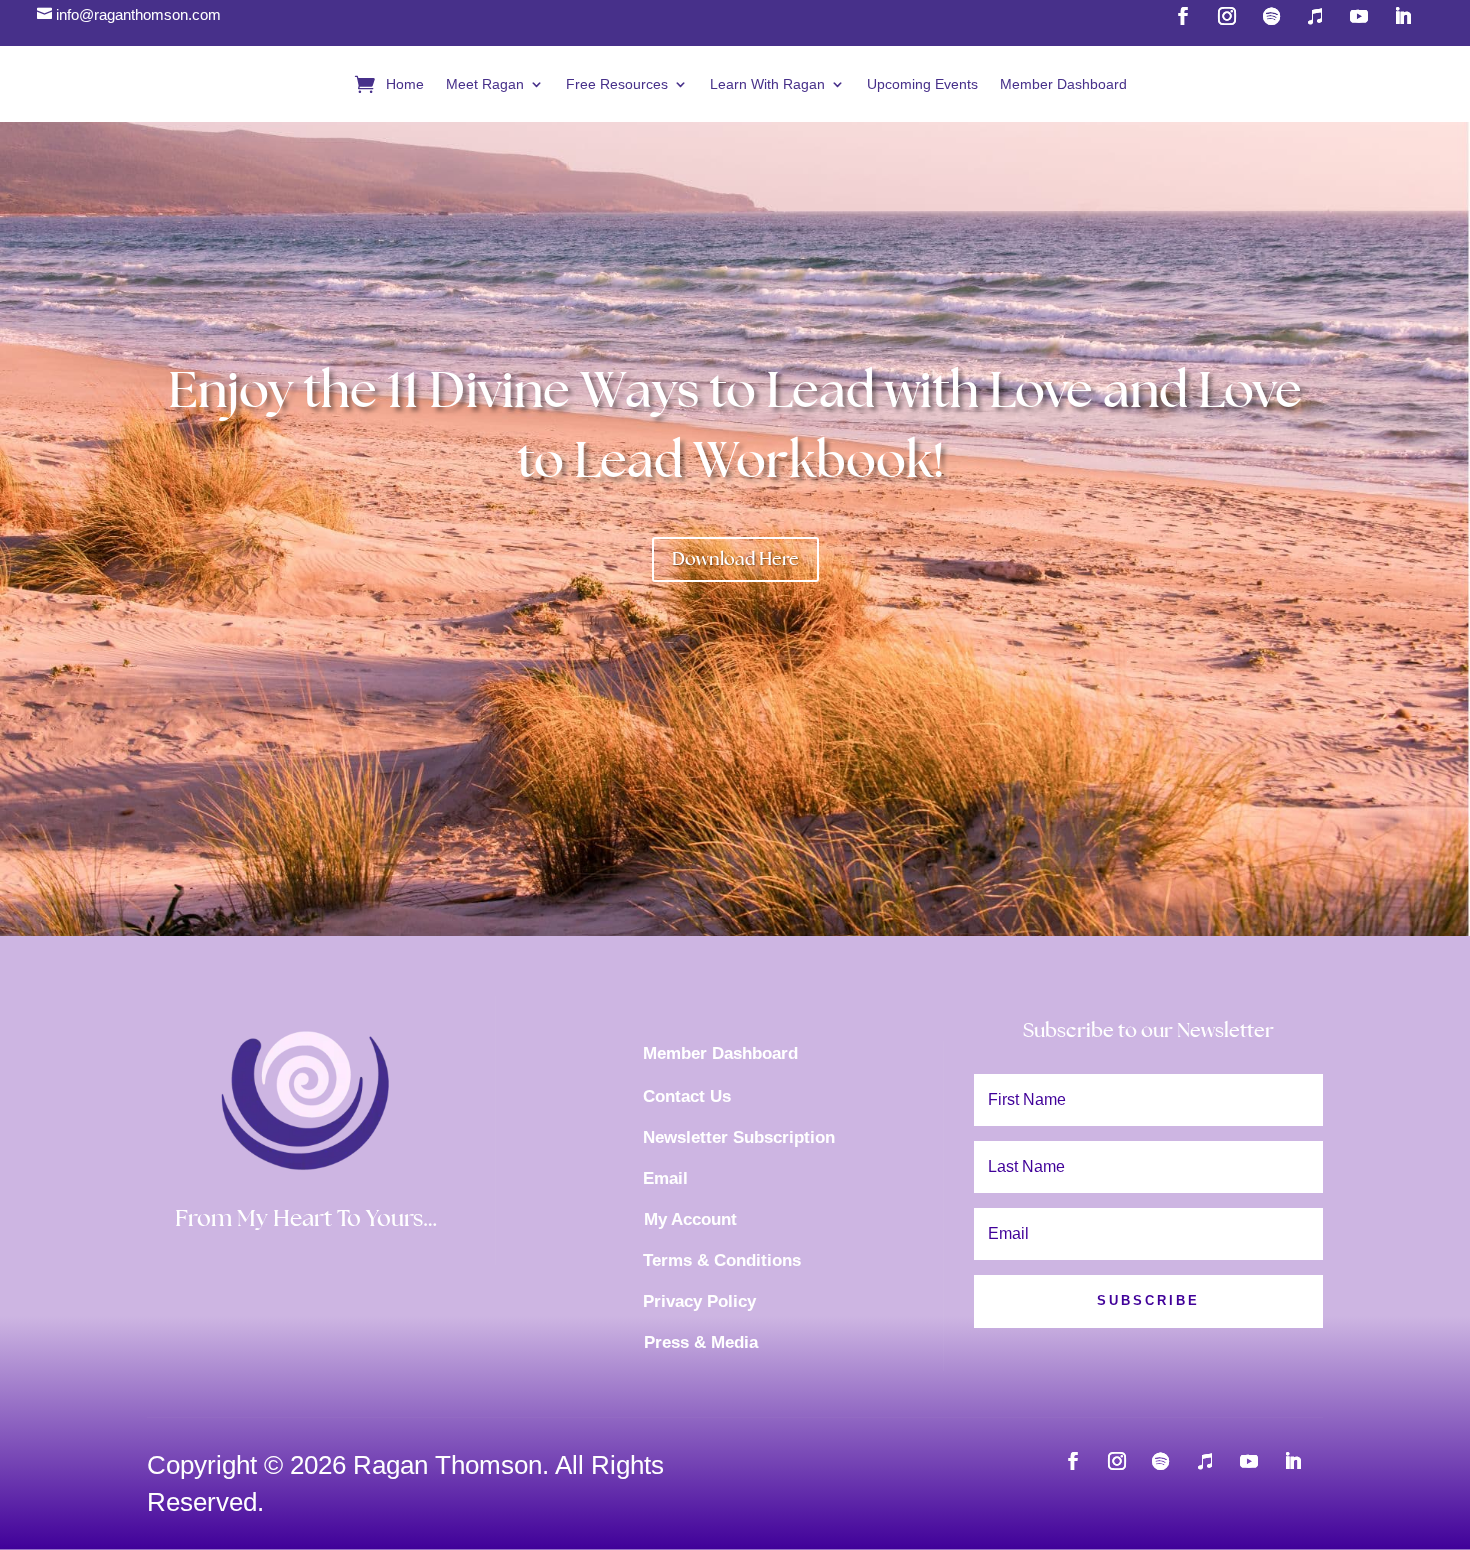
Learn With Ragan (767, 84)
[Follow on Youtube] (1249, 1461)
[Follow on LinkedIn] (1293, 1461)
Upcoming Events (922, 84)
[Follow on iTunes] (1205, 1461)
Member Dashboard (1063, 84)
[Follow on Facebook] (1073, 1461)
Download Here (735, 558)
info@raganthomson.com (138, 14)
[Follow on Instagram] (1117, 1461)
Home (405, 84)
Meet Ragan (485, 84)
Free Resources (617, 84)
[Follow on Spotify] (1161, 1461)
